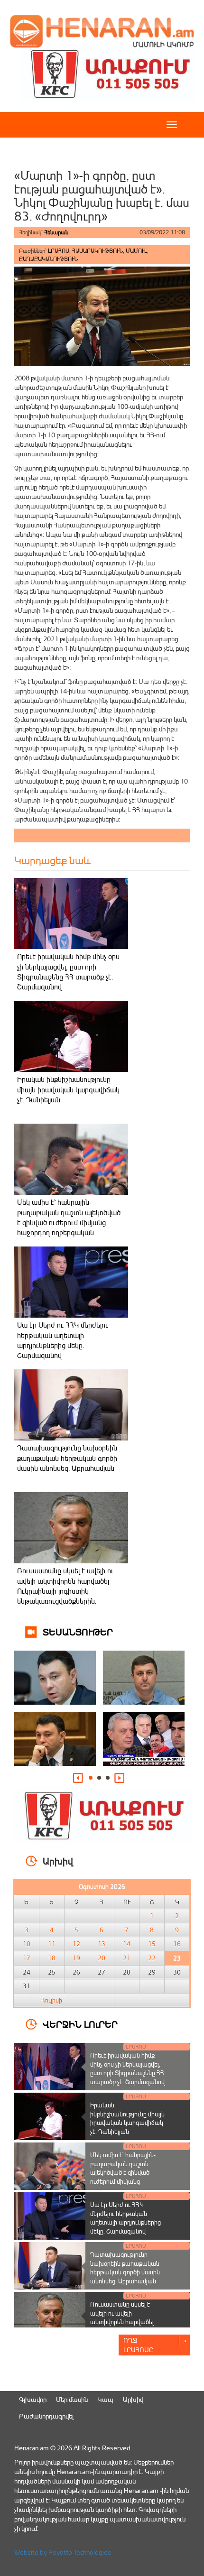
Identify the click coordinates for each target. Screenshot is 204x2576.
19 (76, 1958)
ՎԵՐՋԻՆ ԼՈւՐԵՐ (80, 2024)
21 (127, 1958)
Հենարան (56, 232)
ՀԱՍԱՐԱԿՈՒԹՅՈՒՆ (97, 251)
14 (127, 1944)
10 (27, 1944)
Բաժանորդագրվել (46, 2416)
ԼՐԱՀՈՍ (59, 251)
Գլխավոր (33, 2399)
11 (52, 1944)
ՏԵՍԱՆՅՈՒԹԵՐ (78, 1631)
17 (27, 1958)
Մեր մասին (72, 2399)
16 (177, 1944)
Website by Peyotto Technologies (63, 2552)
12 (76, 1944)
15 (152, 1944)
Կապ (105, 2399)
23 (177, 1958)
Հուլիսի (52, 2000)
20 (102, 1958)
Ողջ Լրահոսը (139, 2345)
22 (152, 1958)
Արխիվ (133, 2399)
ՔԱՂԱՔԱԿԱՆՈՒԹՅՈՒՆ (48, 259)
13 (102, 1944)
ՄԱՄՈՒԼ (136, 251)
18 (52, 1958)
